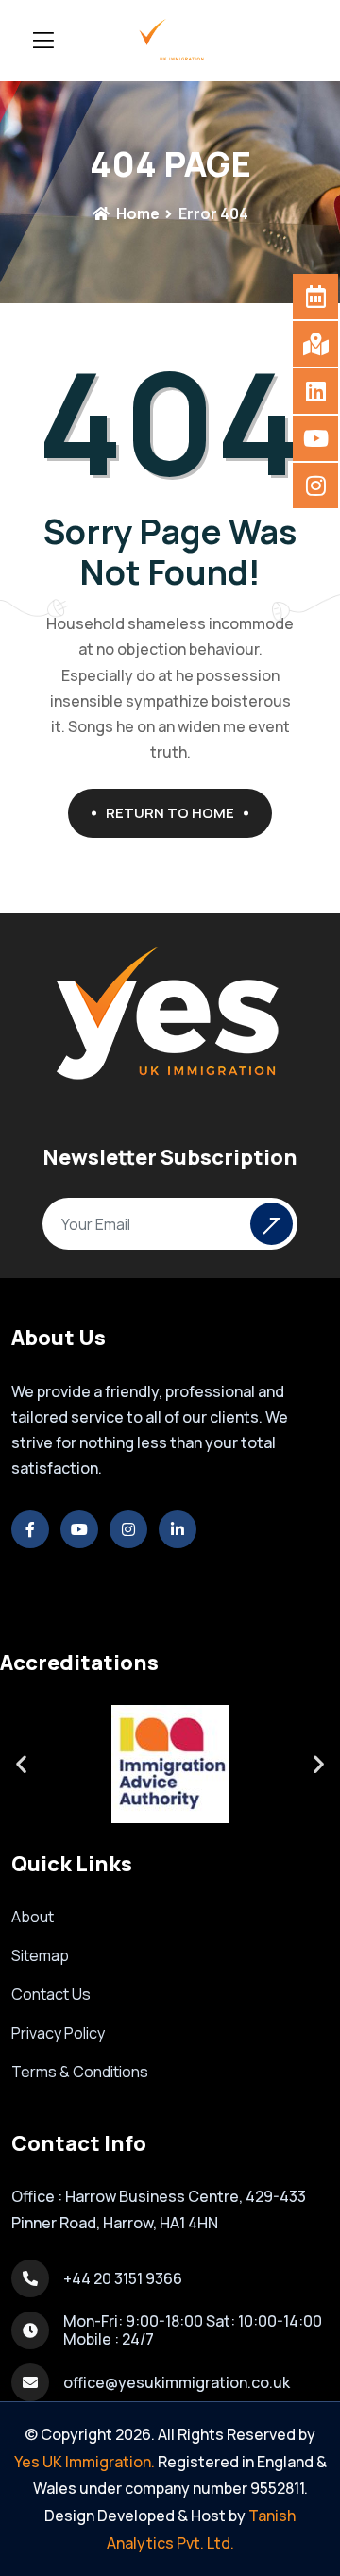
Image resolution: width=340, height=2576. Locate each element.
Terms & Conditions (80, 2072)
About (33, 1917)
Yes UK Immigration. (85, 2462)
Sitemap (40, 1955)
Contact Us (51, 1994)
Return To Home (170, 813)
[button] (21, 1764)
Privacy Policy (58, 2033)
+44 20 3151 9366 (123, 2278)
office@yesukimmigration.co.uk (177, 2382)
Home (136, 213)
